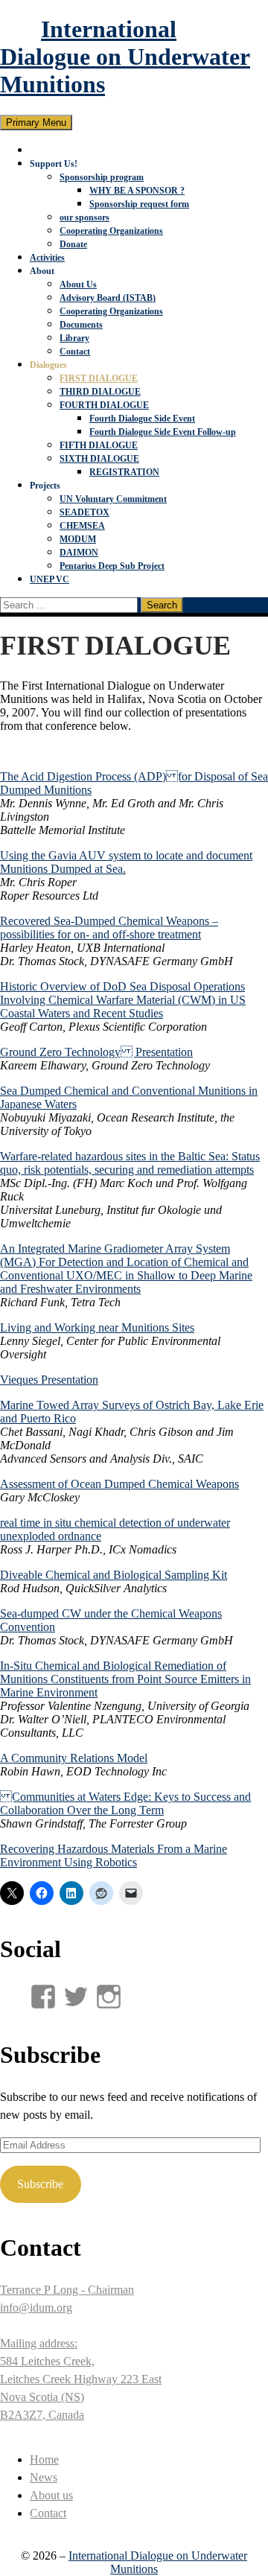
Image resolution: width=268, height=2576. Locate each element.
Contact (75, 352)
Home (44, 2459)
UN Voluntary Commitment (113, 499)
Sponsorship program (102, 177)
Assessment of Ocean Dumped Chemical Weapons (119, 1484)
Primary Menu (36, 123)
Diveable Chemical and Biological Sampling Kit (114, 1575)
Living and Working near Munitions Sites (97, 1327)
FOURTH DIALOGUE (104, 405)
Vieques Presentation (49, 1380)
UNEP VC (50, 579)
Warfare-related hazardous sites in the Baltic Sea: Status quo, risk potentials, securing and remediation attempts (130, 1163)
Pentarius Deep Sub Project (112, 566)
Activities (47, 258)
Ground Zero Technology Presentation (96, 1052)
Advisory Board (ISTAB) (108, 298)
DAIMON (79, 553)
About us (51, 2495)
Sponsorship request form (139, 204)
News (44, 2477)
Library (74, 338)
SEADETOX (84, 512)
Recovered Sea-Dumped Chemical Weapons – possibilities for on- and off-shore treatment (109, 928)
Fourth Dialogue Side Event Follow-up (163, 432)
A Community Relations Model (74, 1758)
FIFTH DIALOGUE (99, 445)
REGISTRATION (124, 472)
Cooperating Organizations (111, 231)
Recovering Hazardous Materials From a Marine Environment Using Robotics (114, 1855)
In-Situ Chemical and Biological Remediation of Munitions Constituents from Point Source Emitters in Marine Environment (125, 1679)
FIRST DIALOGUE (99, 378)
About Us (78, 284)
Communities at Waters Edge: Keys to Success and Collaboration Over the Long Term (125, 1803)
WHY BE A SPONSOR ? (137, 191)
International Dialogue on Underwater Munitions (125, 57)
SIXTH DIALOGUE (99, 459)
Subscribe (40, 2184)
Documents (81, 325)
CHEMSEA (82, 526)
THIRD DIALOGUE (100, 392)
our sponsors (84, 217)
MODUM (78, 539)
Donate (73, 244)
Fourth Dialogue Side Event (142, 419)
